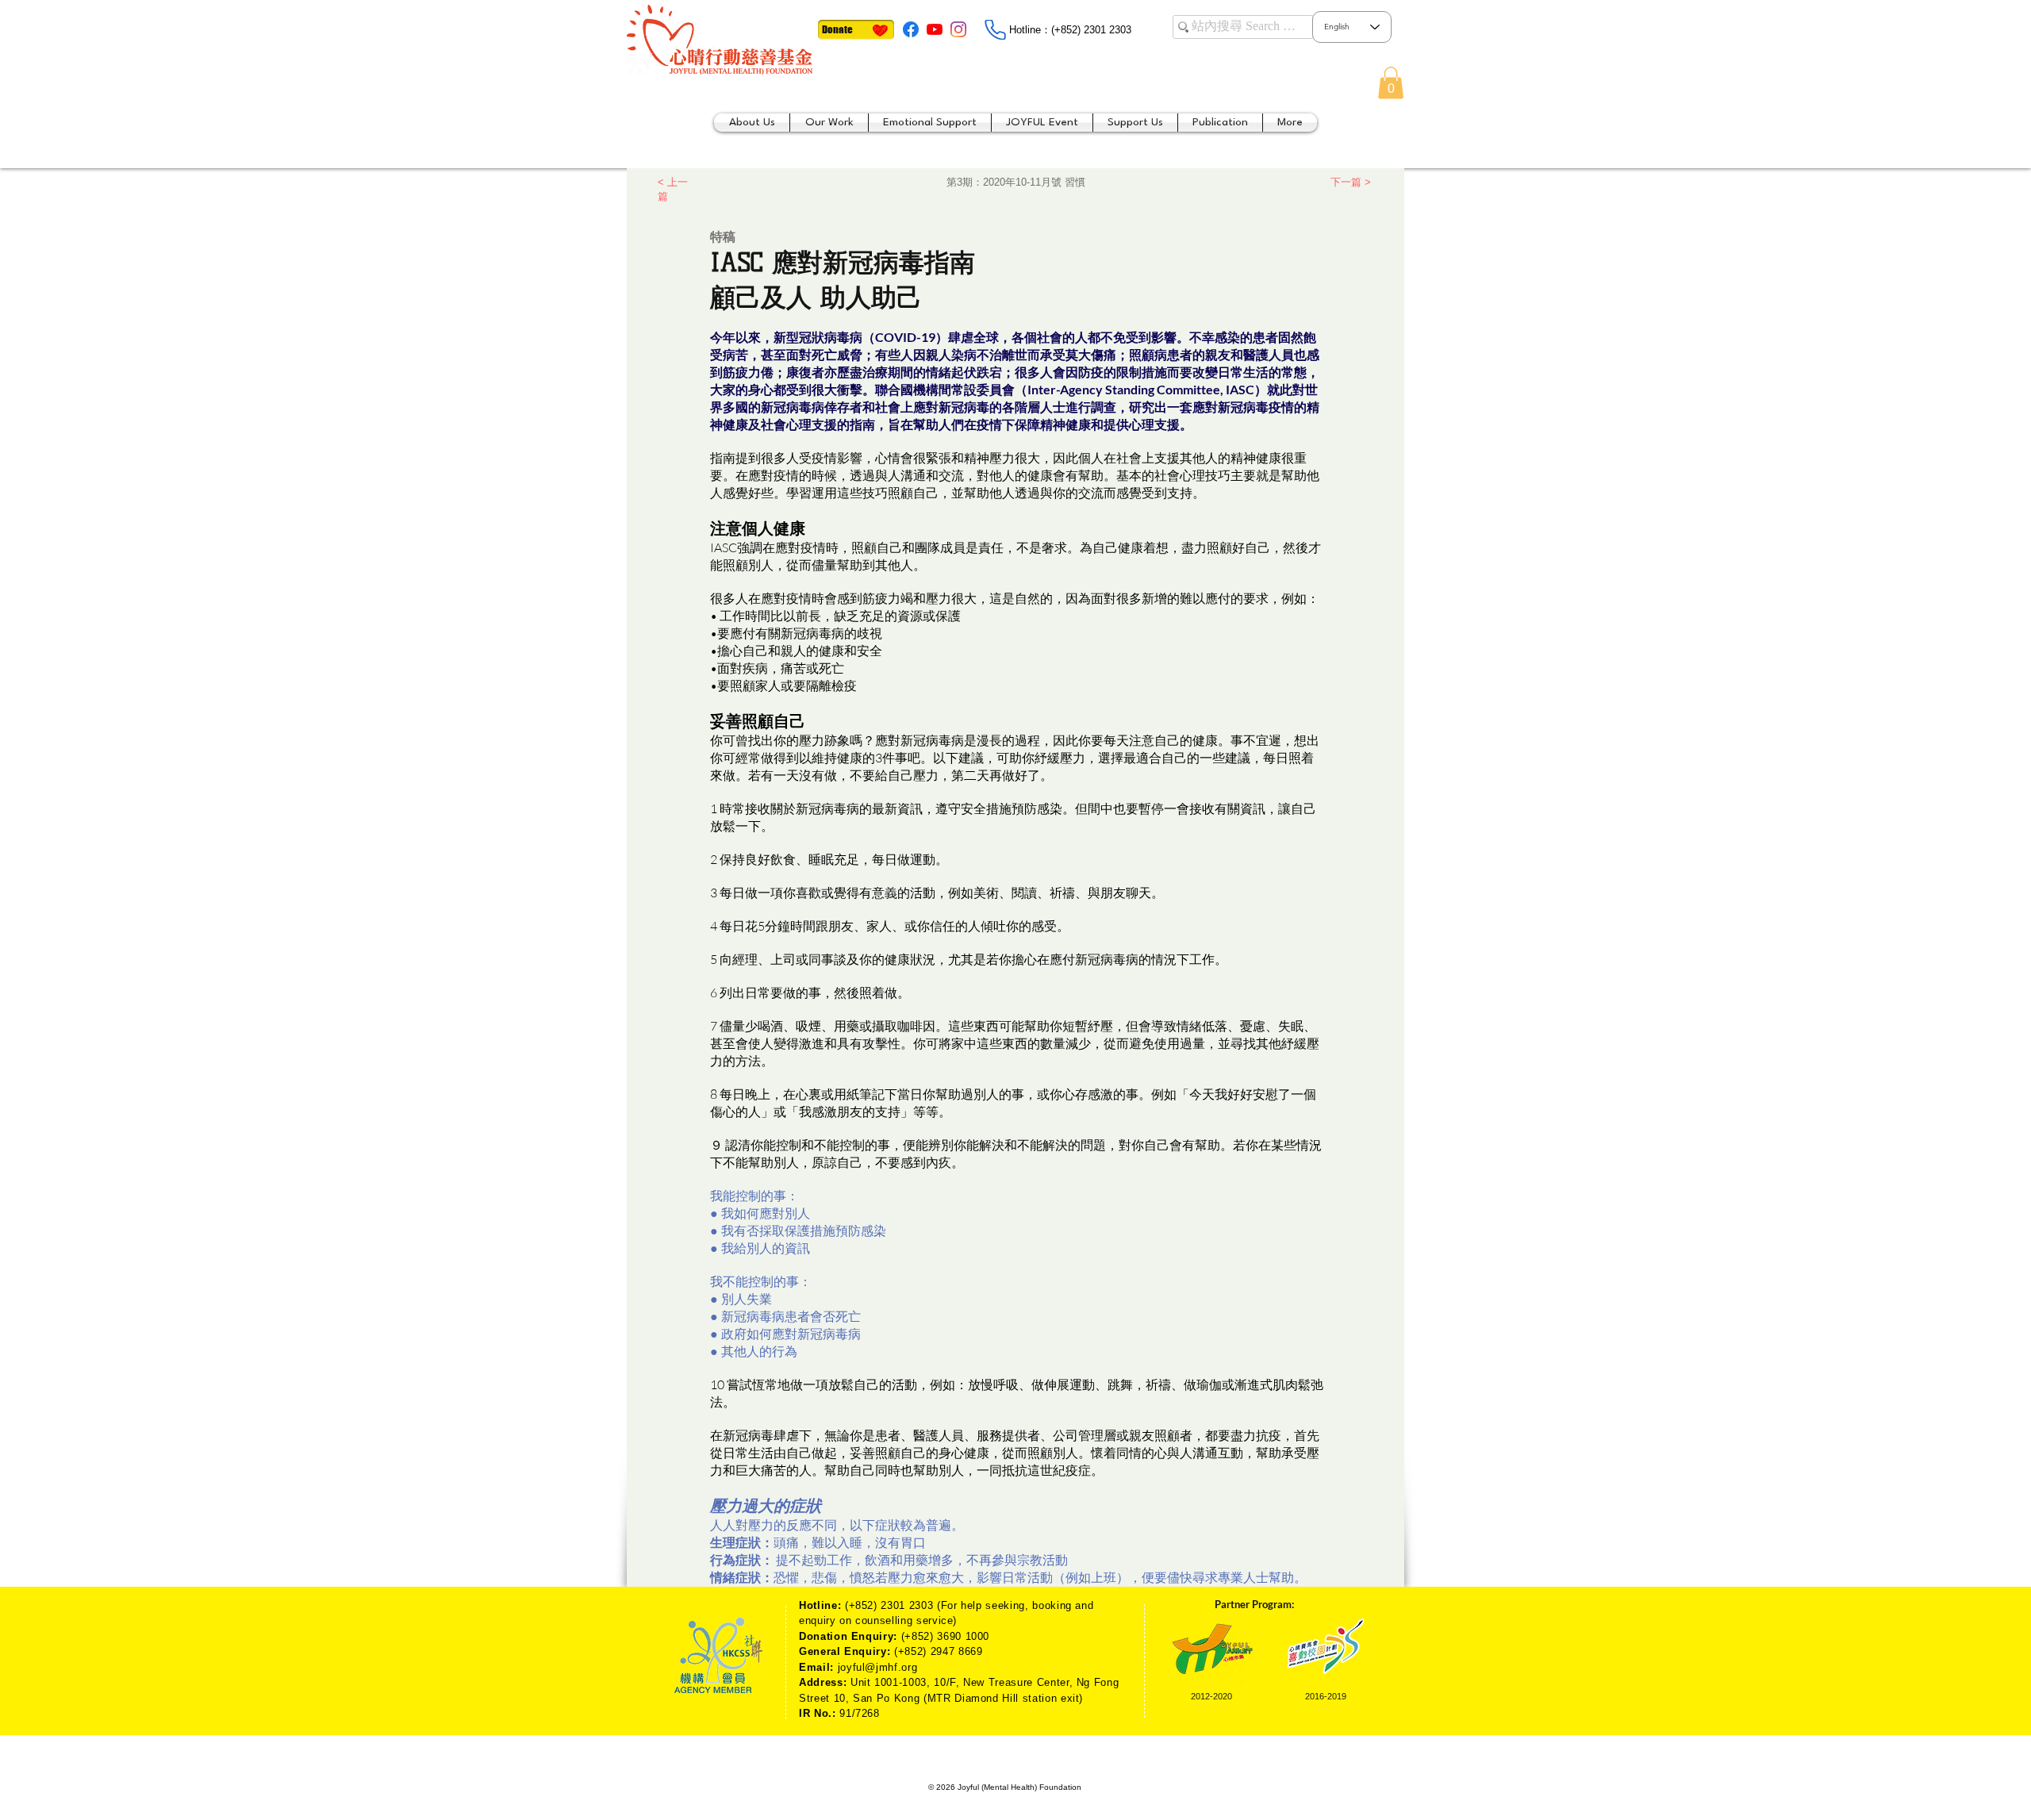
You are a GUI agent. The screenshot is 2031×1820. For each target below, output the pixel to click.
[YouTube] (935, 29)
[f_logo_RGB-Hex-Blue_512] (911, 29)
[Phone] (995, 30)
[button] (1391, 83)
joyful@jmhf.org (878, 1667)
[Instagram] (958, 29)
